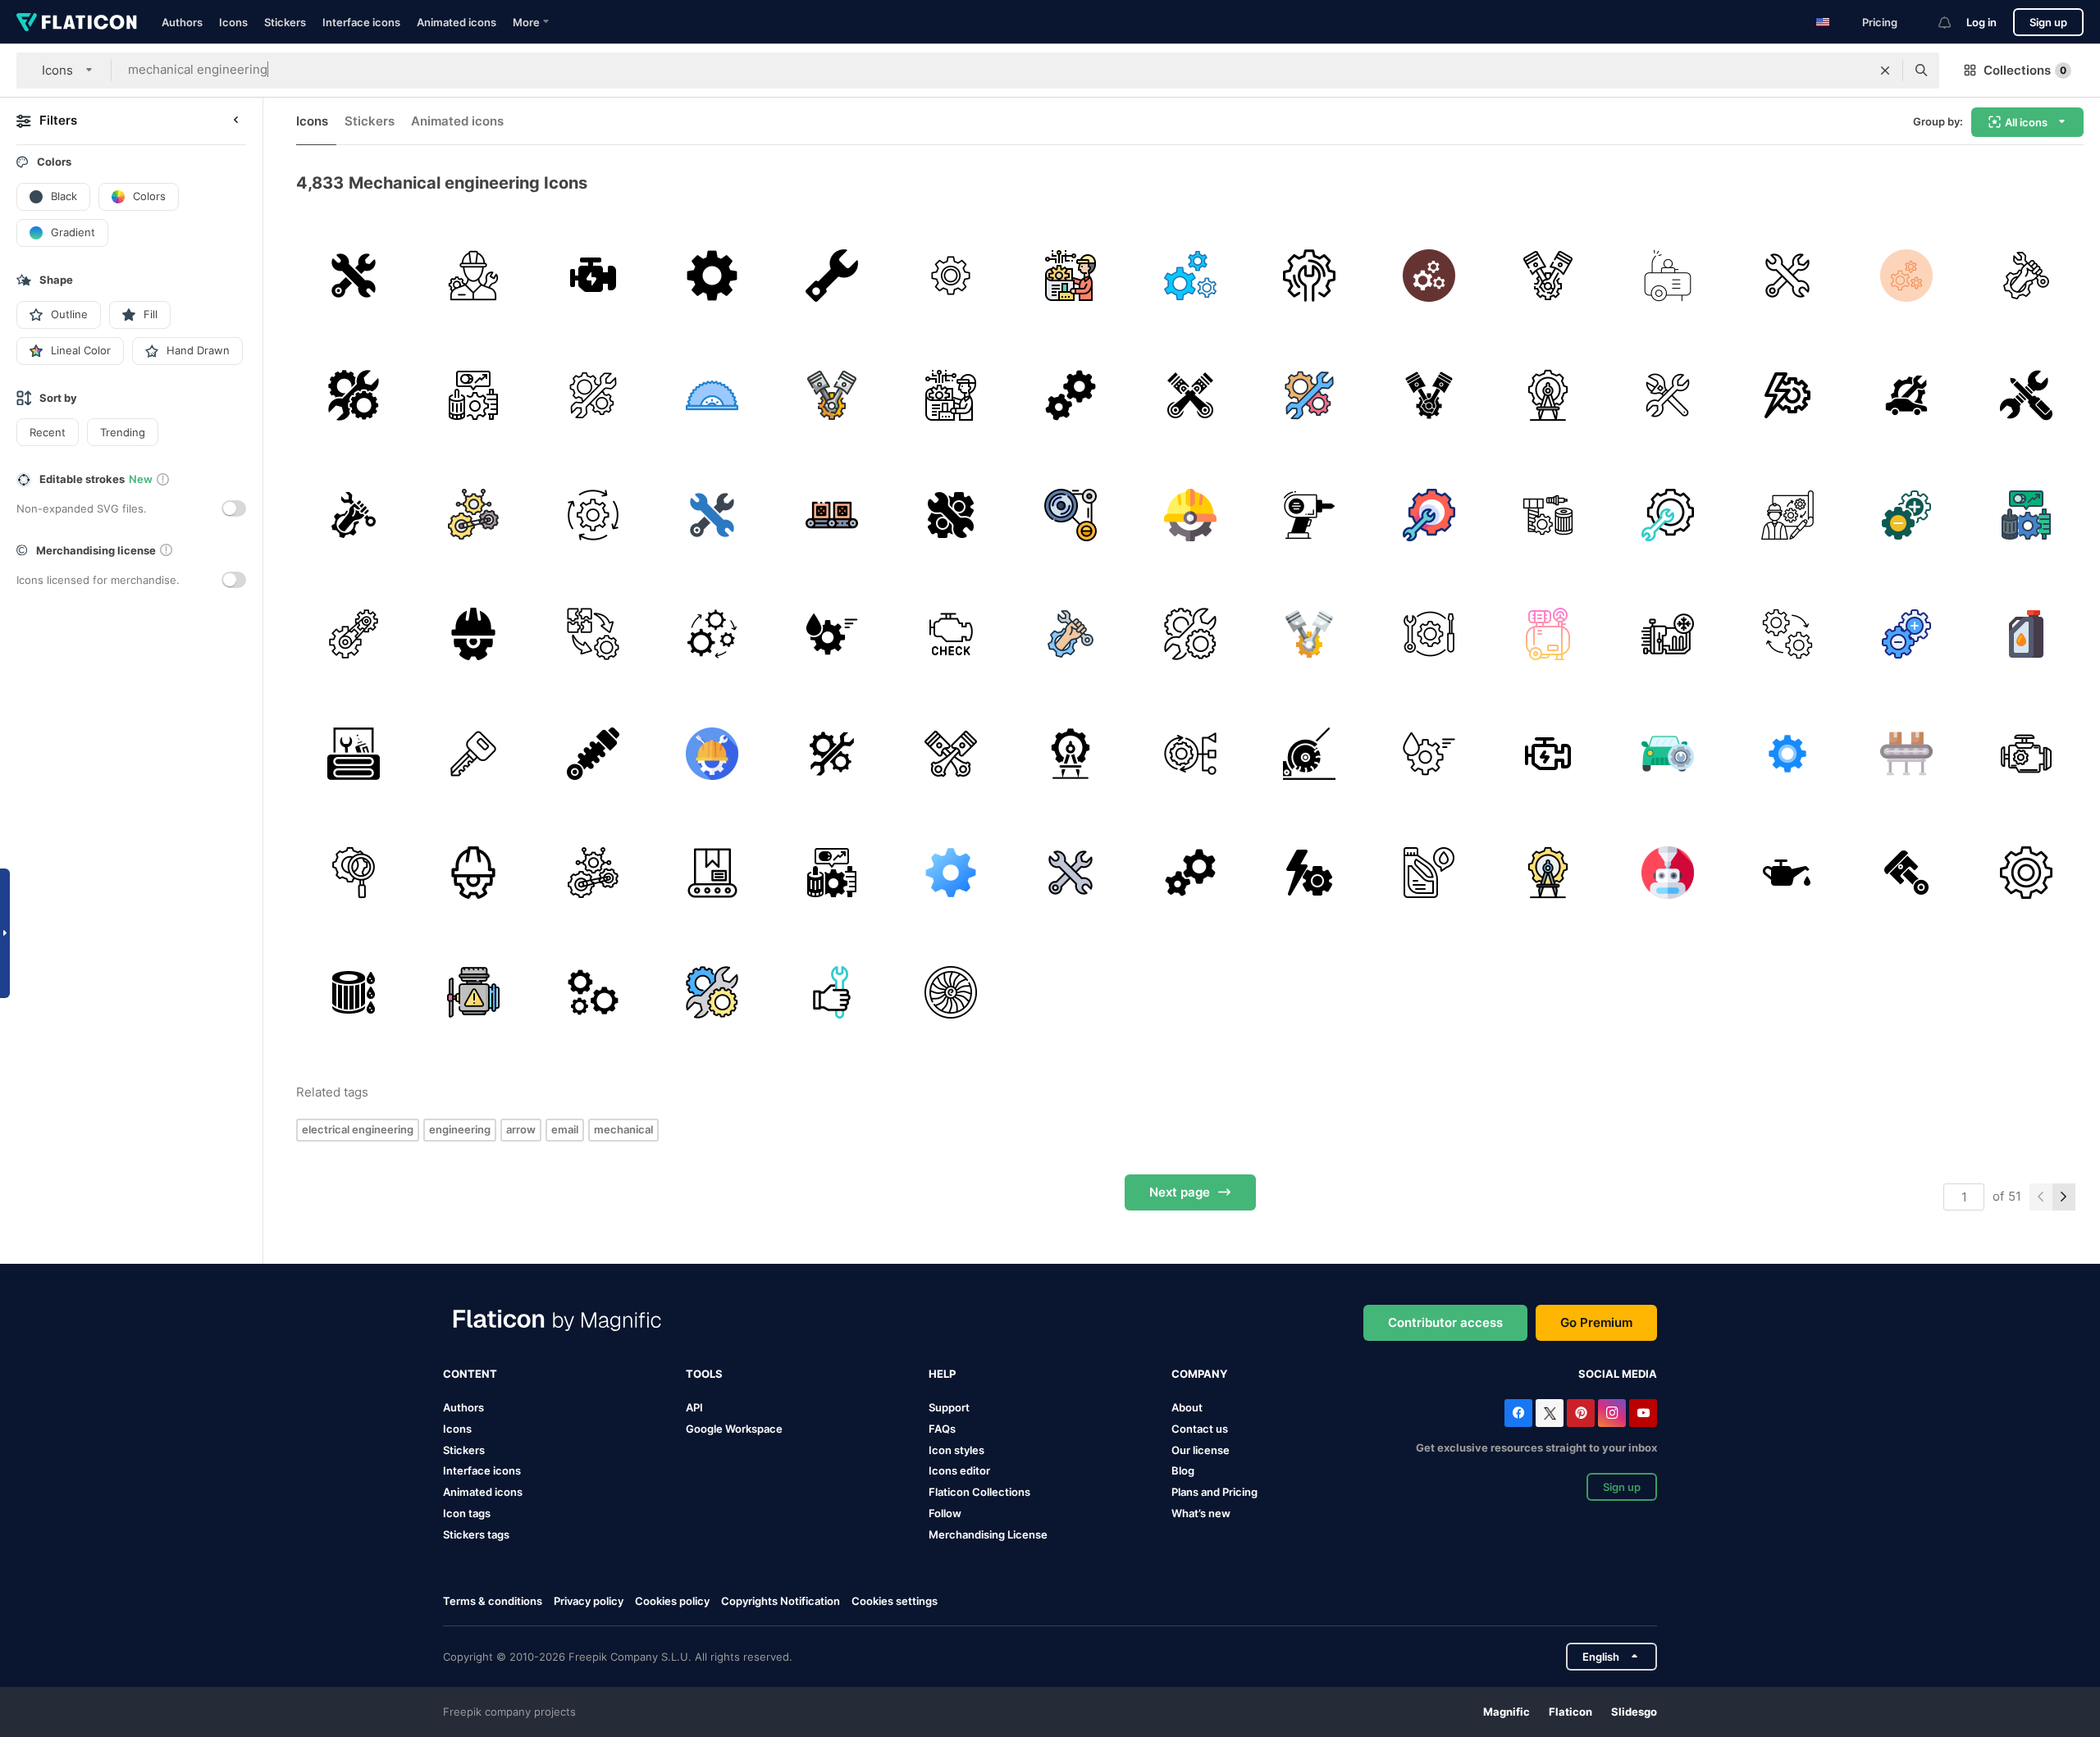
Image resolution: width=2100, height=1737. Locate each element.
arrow (521, 1129)
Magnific (1507, 1712)
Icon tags (467, 1513)
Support (949, 1407)
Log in (1981, 22)
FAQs (942, 1429)
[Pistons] (951, 753)
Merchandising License (988, 1534)
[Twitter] (1550, 1413)
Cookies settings (895, 1601)
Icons (233, 22)
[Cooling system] (1668, 634)
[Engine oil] (831, 634)
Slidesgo (1634, 1712)
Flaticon (1570, 1712)
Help (942, 1374)
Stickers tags (476, 1534)
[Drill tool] (1310, 515)
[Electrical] (474, 276)
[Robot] (1668, 873)
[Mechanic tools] (2026, 396)
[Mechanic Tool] (831, 276)
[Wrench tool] (1310, 276)
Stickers (285, 22)
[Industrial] (593, 515)
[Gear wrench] (1429, 515)
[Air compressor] (1668, 276)
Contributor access (1445, 1322)
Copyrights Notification (781, 1601)
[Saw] (712, 396)
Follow (945, 1513)
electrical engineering (358, 1129)
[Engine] (593, 276)
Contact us (1200, 1429)
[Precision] (1548, 396)
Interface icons (361, 22)
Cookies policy (672, 1601)
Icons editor (959, 1470)
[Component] (593, 634)
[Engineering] (1071, 276)
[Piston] (1548, 276)
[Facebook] (1518, 1413)
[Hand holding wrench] (831, 993)
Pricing (1880, 22)
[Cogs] (1071, 396)
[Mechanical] (1190, 276)
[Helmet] (1190, 515)
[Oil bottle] (1429, 873)
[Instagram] (1612, 1413)
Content (470, 1374)
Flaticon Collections (979, 1492)
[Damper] (593, 753)
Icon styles (956, 1450)
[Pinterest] (1581, 1413)
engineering (460, 1129)
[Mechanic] (1668, 396)
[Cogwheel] (712, 753)
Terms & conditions (493, 1601)
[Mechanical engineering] (2026, 276)
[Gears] (951, 276)
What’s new (1201, 1513)
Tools (704, 1374)
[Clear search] (1885, 71)
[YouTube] (1643, 1413)
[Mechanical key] (474, 753)
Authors (182, 22)
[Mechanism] (1071, 515)
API (694, 1407)
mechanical (623, 1129)
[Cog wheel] (2026, 873)
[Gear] (712, 276)
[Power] (1787, 396)
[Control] (1190, 753)
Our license (1201, 1450)
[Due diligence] (354, 873)
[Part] (1548, 515)
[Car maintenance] (1907, 396)
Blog (1183, 1470)
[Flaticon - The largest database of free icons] (77, 22)
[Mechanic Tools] (354, 753)
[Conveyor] (831, 515)
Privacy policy (589, 1601)
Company (1199, 1374)
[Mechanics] (354, 276)
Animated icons (457, 22)
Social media (1618, 1374)
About (1187, 1407)
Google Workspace (734, 1429)
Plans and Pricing (1214, 1492)
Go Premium (1596, 1322)
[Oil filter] (354, 993)
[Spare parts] (474, 396)
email (565, 1129)
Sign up (2048, 22)
